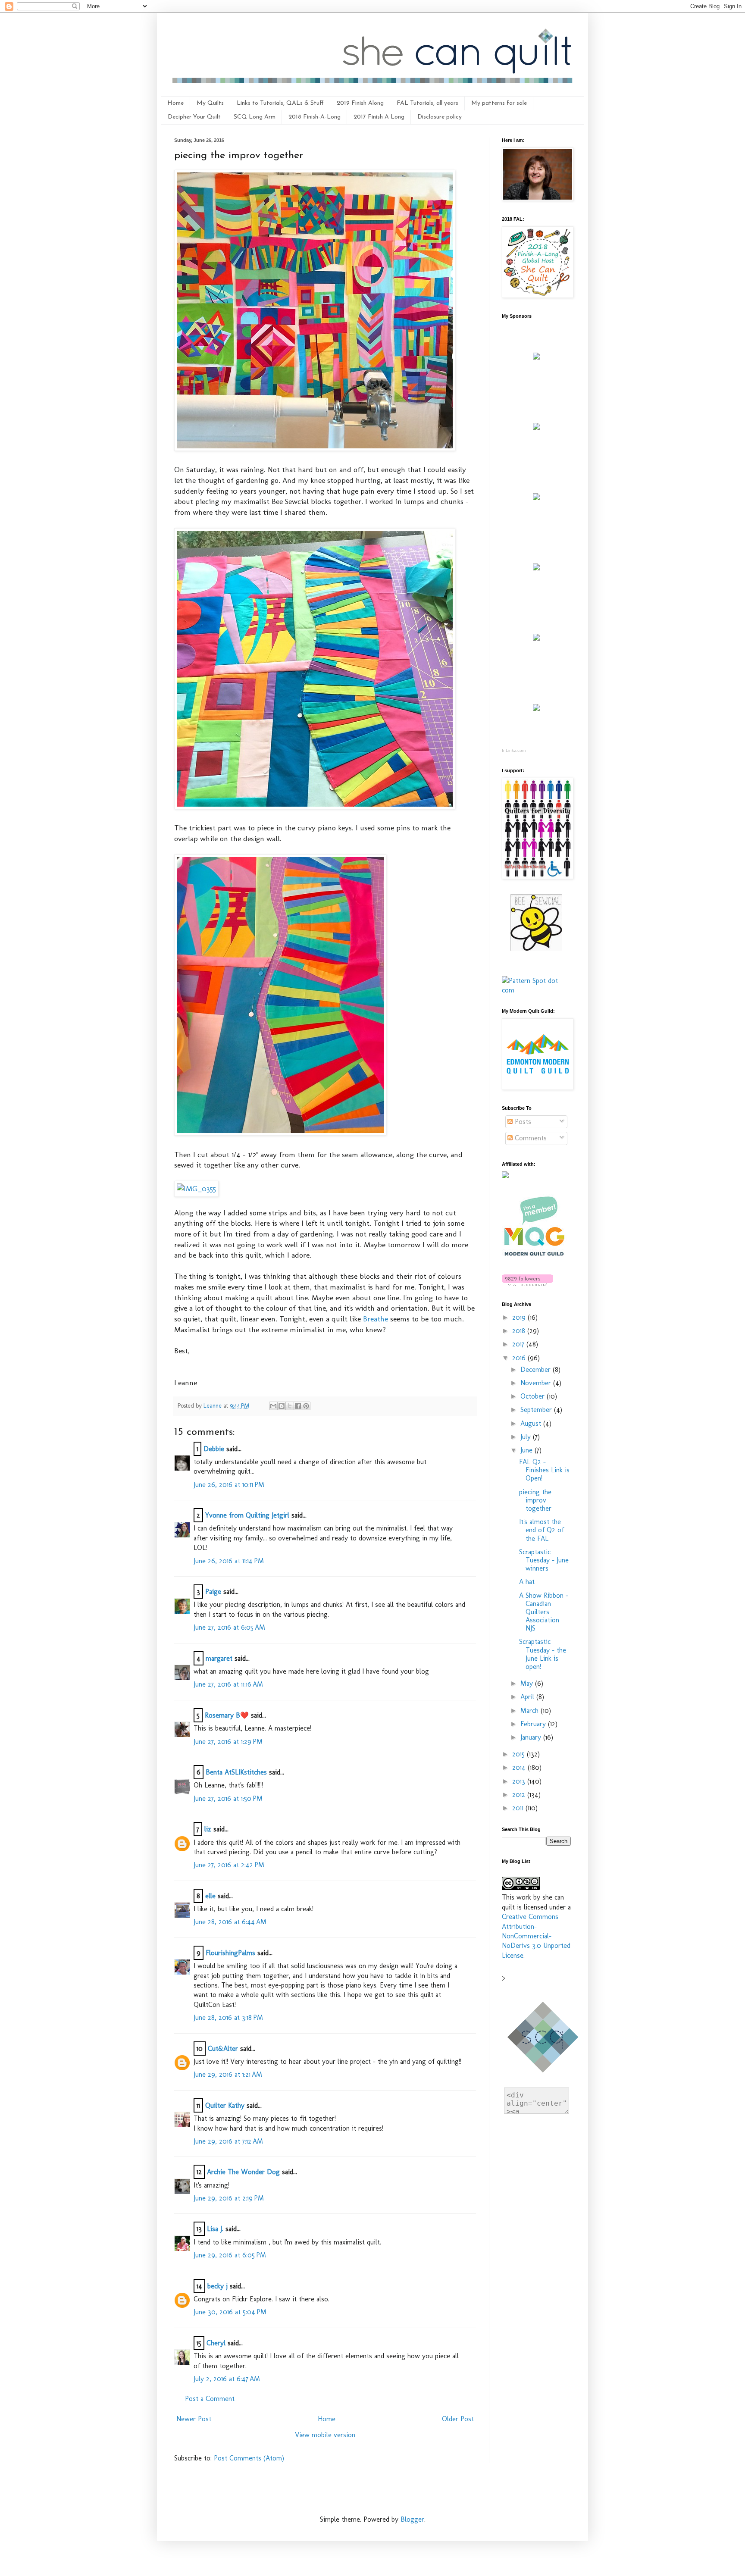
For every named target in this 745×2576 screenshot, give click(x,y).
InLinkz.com (514, 750)
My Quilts (210, 103)
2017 (519, 1344)
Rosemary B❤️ (227, 1715)
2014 (520, 1767)
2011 (519, 1808)
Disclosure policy (440, 117)
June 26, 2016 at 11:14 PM (229, 1561)
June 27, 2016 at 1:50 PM (228, 1798)
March (531, 1711)
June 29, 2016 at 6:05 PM (230, 2255)
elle (210, 1896)
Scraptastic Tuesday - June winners (544, 1560)
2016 (520, 1358)
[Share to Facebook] (298, 1406)
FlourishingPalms (230, 1953)
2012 (520, 1795)
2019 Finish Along (360, 103)
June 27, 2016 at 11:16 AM (228, 1684)
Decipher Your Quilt (194, 117)
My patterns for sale (499, 103)
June (527, 1450)
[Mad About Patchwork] (536, 498)
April (528, 1697)
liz (208, 1829)
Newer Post (194, 2419)
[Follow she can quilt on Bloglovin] (527, 1284)
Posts (522, 1122)
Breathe (376, 1319)
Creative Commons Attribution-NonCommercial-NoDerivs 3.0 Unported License (536, 1936)
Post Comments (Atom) (249, 2458)
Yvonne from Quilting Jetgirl (247, 1515)
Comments (530, 1138)
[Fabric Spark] (536, 709)
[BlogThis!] (282, 1406)
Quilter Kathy (225, 2105)
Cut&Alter (223, 2049)
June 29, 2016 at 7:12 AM (228, 2141)
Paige (213, 1592)
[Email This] (273, 1406)
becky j (218, 2286)
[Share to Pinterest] (306, 1406)
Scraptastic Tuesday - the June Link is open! (543, 1654)
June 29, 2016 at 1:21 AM (228, 2074)
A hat (527, 1582)
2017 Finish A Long (379, 117)
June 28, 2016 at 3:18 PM (228, 2017)
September (537, 1410)
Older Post (458, 2419)
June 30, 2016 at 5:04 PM (230, 2312)
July (527, 1437)
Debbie (214, 1449)
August (532, 1423)
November (537, 1383)
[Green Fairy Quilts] (536, 357)
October (534, 1396)
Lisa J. (215, 2229)
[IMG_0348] (280, 1133)
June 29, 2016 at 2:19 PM (229, 2198)
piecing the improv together (535, 1500)
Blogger (412, 2519)
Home (175, 103)
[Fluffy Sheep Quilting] (536, 568)
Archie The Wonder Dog (243, 2172)
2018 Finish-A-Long (315, 117)
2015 (520, 1754)
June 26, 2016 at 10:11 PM (229, 1485)
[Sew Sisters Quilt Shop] (536, 427)
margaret (219, 1658)
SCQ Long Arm (255, 117)
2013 (520, 1781)
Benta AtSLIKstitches (236, 1772)
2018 (520, 1331)
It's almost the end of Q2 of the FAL (542, 1530)
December (537, 1369)
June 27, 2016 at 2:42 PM (229, 1865)
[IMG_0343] (315, 448)
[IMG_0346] (315, 806)
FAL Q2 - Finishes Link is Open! (544, 1470)
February (534, 1724)
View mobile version (325, 2435)
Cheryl (216, 2343)
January (532, 1737)
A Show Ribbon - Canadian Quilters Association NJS (544, 1612)
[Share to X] (290, 1406)
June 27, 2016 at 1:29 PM (228, 1742)
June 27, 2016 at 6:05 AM (229, 1627)
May (528, 1683)
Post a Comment (210, 2399)
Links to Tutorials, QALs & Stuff (280, 103)
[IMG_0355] (196, 1188)
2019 (520, 1317)
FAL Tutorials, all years (427, 103)
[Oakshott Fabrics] (536, 638)
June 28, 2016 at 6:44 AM (230, 1922)
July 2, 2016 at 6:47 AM (227, 2379)
